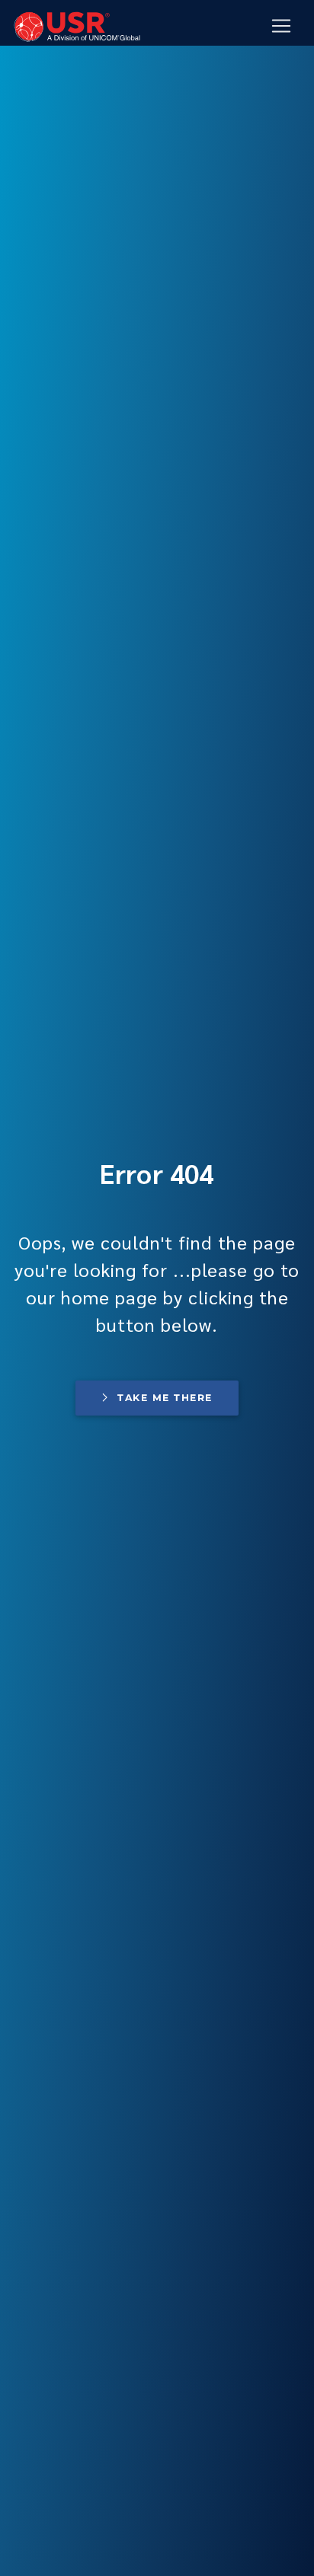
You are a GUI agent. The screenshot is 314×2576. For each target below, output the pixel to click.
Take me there (165, 1398)
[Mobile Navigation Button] (281, 26)
